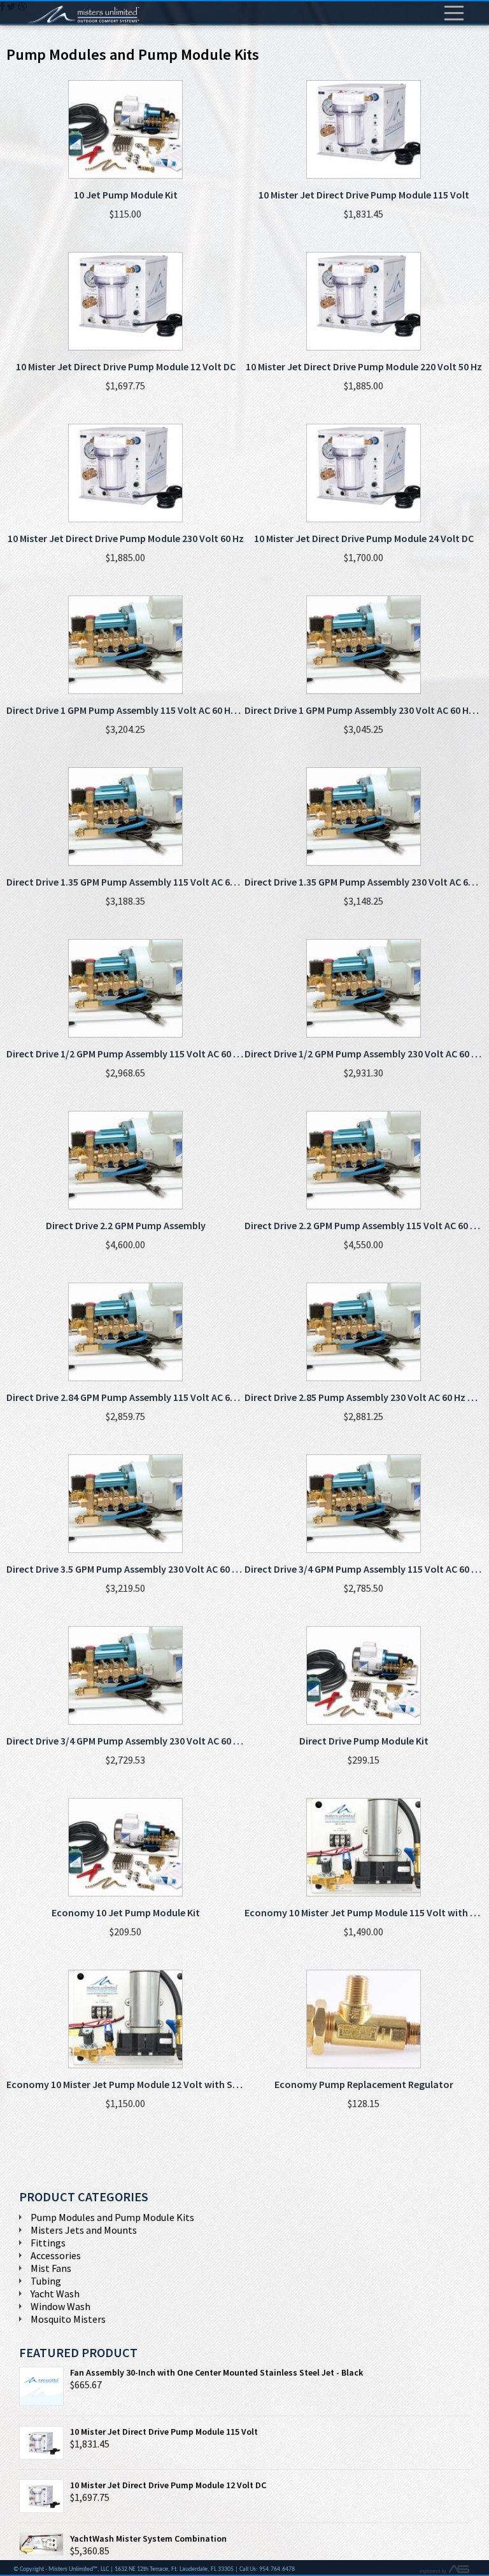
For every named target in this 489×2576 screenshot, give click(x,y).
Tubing (46, 2281)
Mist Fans (51, 2268)
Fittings (48, 2243)
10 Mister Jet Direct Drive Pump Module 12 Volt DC (168, 2485)
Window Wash (60, 2306)
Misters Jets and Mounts (84, 2230)
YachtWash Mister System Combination (148, 2538)
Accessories (56, 2255)
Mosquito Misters (68, 2319)
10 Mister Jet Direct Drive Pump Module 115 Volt (164, 2432)
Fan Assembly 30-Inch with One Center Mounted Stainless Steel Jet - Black (216, 2372)
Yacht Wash (55, 2294)
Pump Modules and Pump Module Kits (112, 2217)
